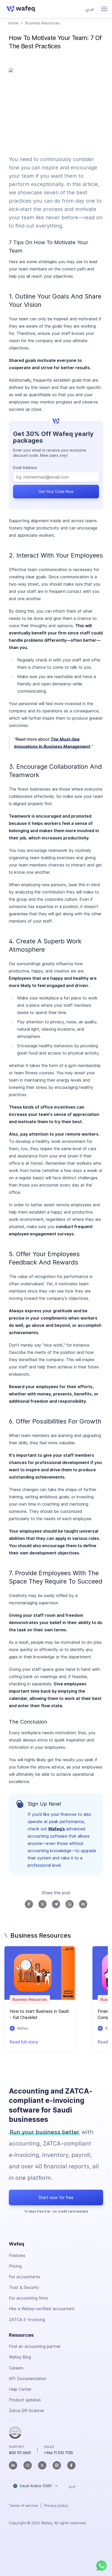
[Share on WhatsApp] (70, 1904)
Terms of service (23, 2505)
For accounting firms (28, 2298)
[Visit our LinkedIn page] (13, 2465)
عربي (90, 9)
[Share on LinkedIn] (83, 1904)
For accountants (25, 2277)
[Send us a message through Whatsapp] (102, 2566)
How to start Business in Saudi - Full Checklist (39, 2014)
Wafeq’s (57, 1829)
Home (13, 23)
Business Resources (43, 23)
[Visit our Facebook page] (71, 2465)
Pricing (15, 2266)
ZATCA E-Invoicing (27, 2320)
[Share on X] (42, 1904)
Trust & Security (24, 2287)
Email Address (25, 468)
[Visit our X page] (42, 2465)
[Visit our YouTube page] (28, 2465)
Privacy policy (56, 2505)
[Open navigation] (104, 9)
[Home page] (20, 9)
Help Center (20, 2389)
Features (17, 2255)
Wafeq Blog (20, 2357)
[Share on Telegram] (56, 1904)
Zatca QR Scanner (27, 2411)
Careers (16, 2368)
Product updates (25, 2400)
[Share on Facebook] (29, 1904)
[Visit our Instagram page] (57, 2465)
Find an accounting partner (35, 2346)
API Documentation (28, 2379)
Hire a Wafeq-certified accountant (42, 2309)
